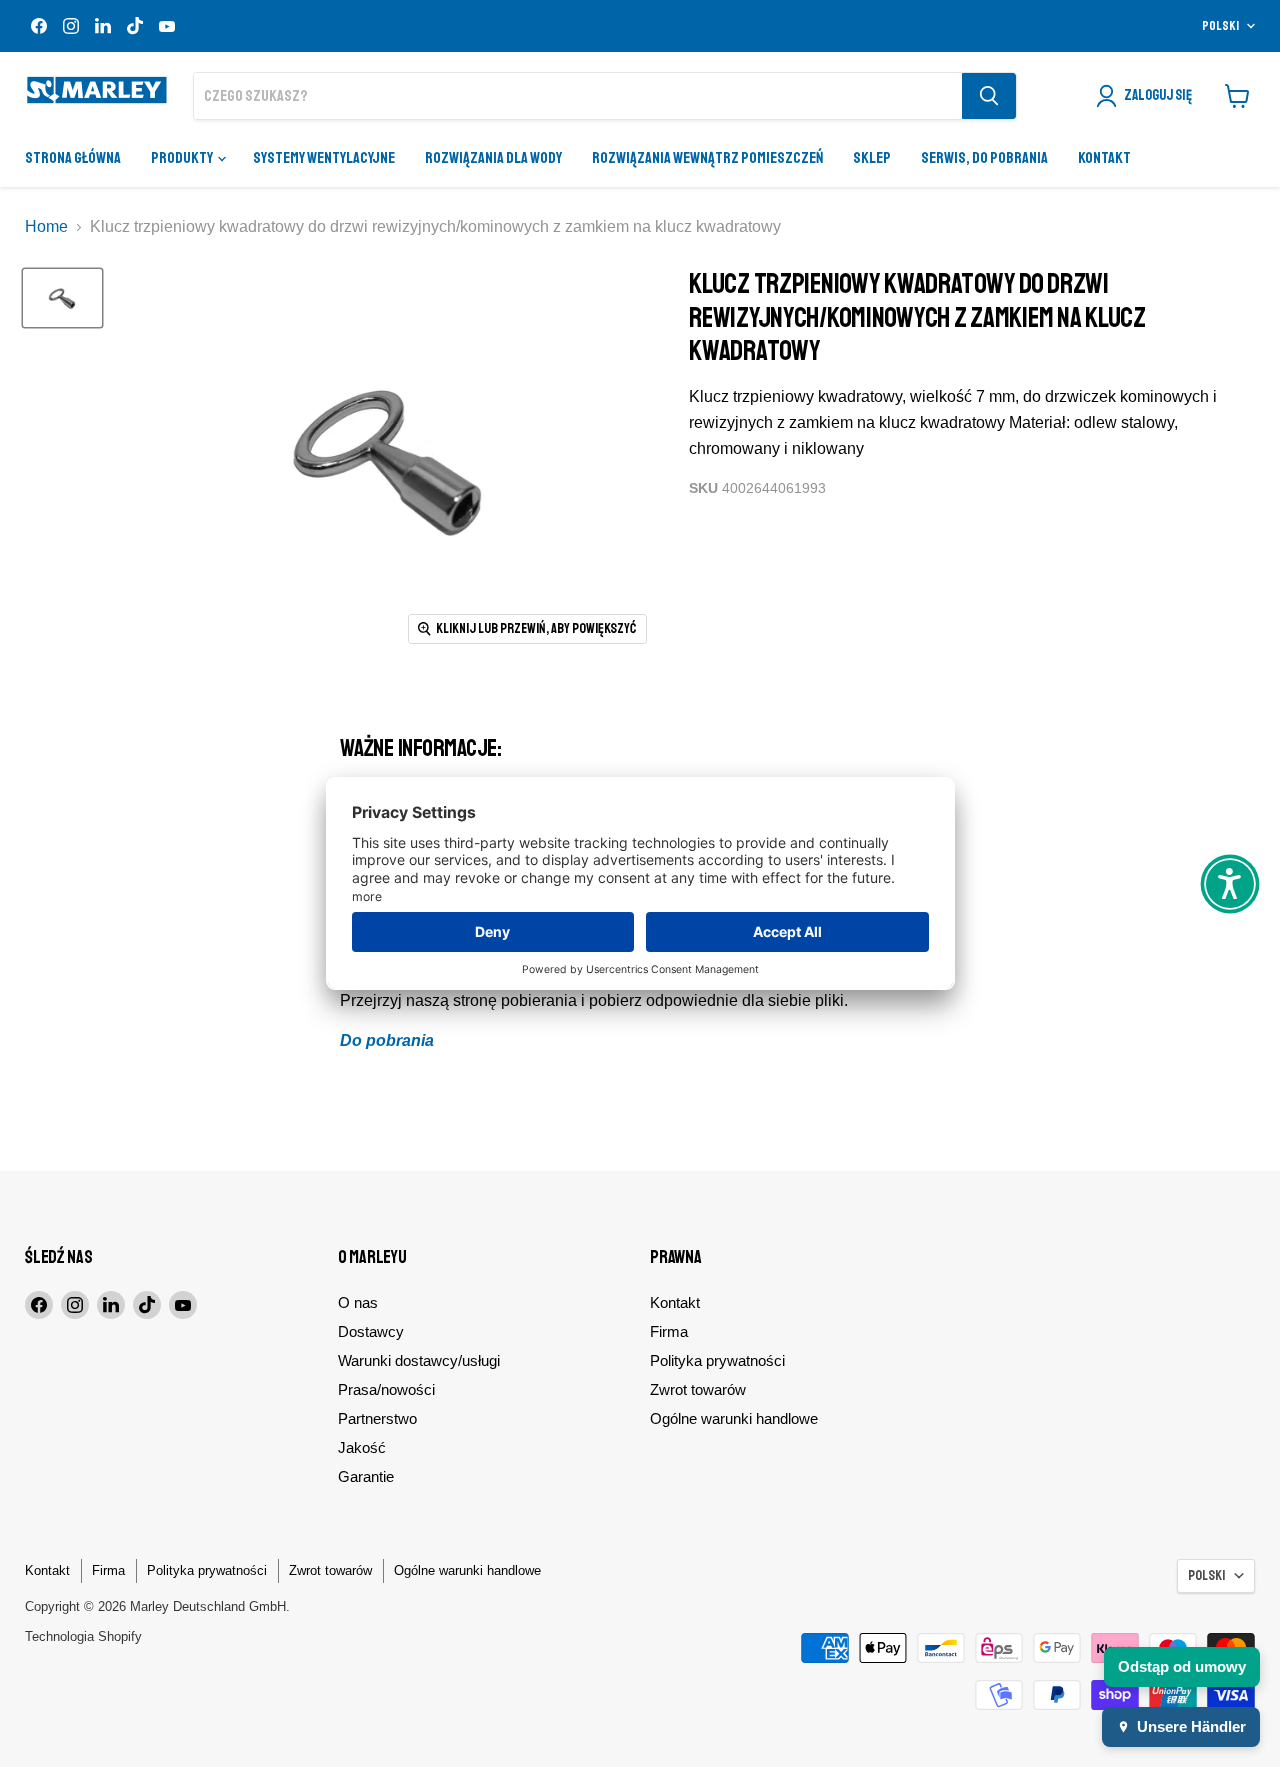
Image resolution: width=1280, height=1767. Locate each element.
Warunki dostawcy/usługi (419, 1360)
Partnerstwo (377, 1418)
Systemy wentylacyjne (324, 158)
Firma (669, 1331)
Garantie (366, 1476)
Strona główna (73, 158)
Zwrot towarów (698, 1389)
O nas (358, 1302)
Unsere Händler (1191, 1726)
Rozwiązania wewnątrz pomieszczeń (707, 158)
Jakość (362, 1447)
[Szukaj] (989, 96)
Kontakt (1104, 158)
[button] (1230, 884)
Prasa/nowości (386, 1389)
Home (46, 226)
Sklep (872, 158)
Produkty (183, 158)
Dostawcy (371, 1331)
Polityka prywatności (717, 1360)
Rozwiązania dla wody (493, 158)
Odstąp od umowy (1182, 1666)
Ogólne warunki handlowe (734, 1418)
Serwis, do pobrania (984, 158)
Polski (1220, 26)
